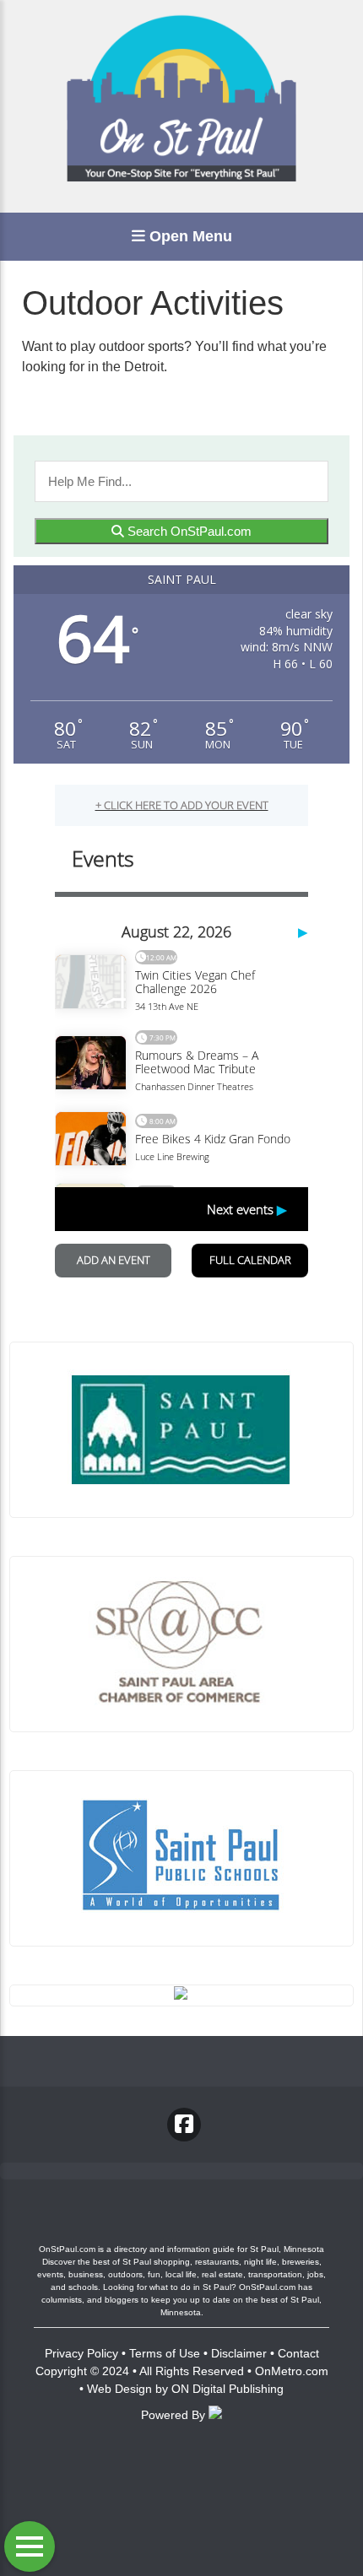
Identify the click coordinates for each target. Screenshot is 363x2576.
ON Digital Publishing (228, 2389)
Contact (298, 2353)
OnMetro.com (292, 2371)
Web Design (119, 2389)
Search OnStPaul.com (188, 531)
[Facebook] (184, 2125)
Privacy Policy (81, 2353)
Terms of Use (165, 2353)
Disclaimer (239, 2353)
